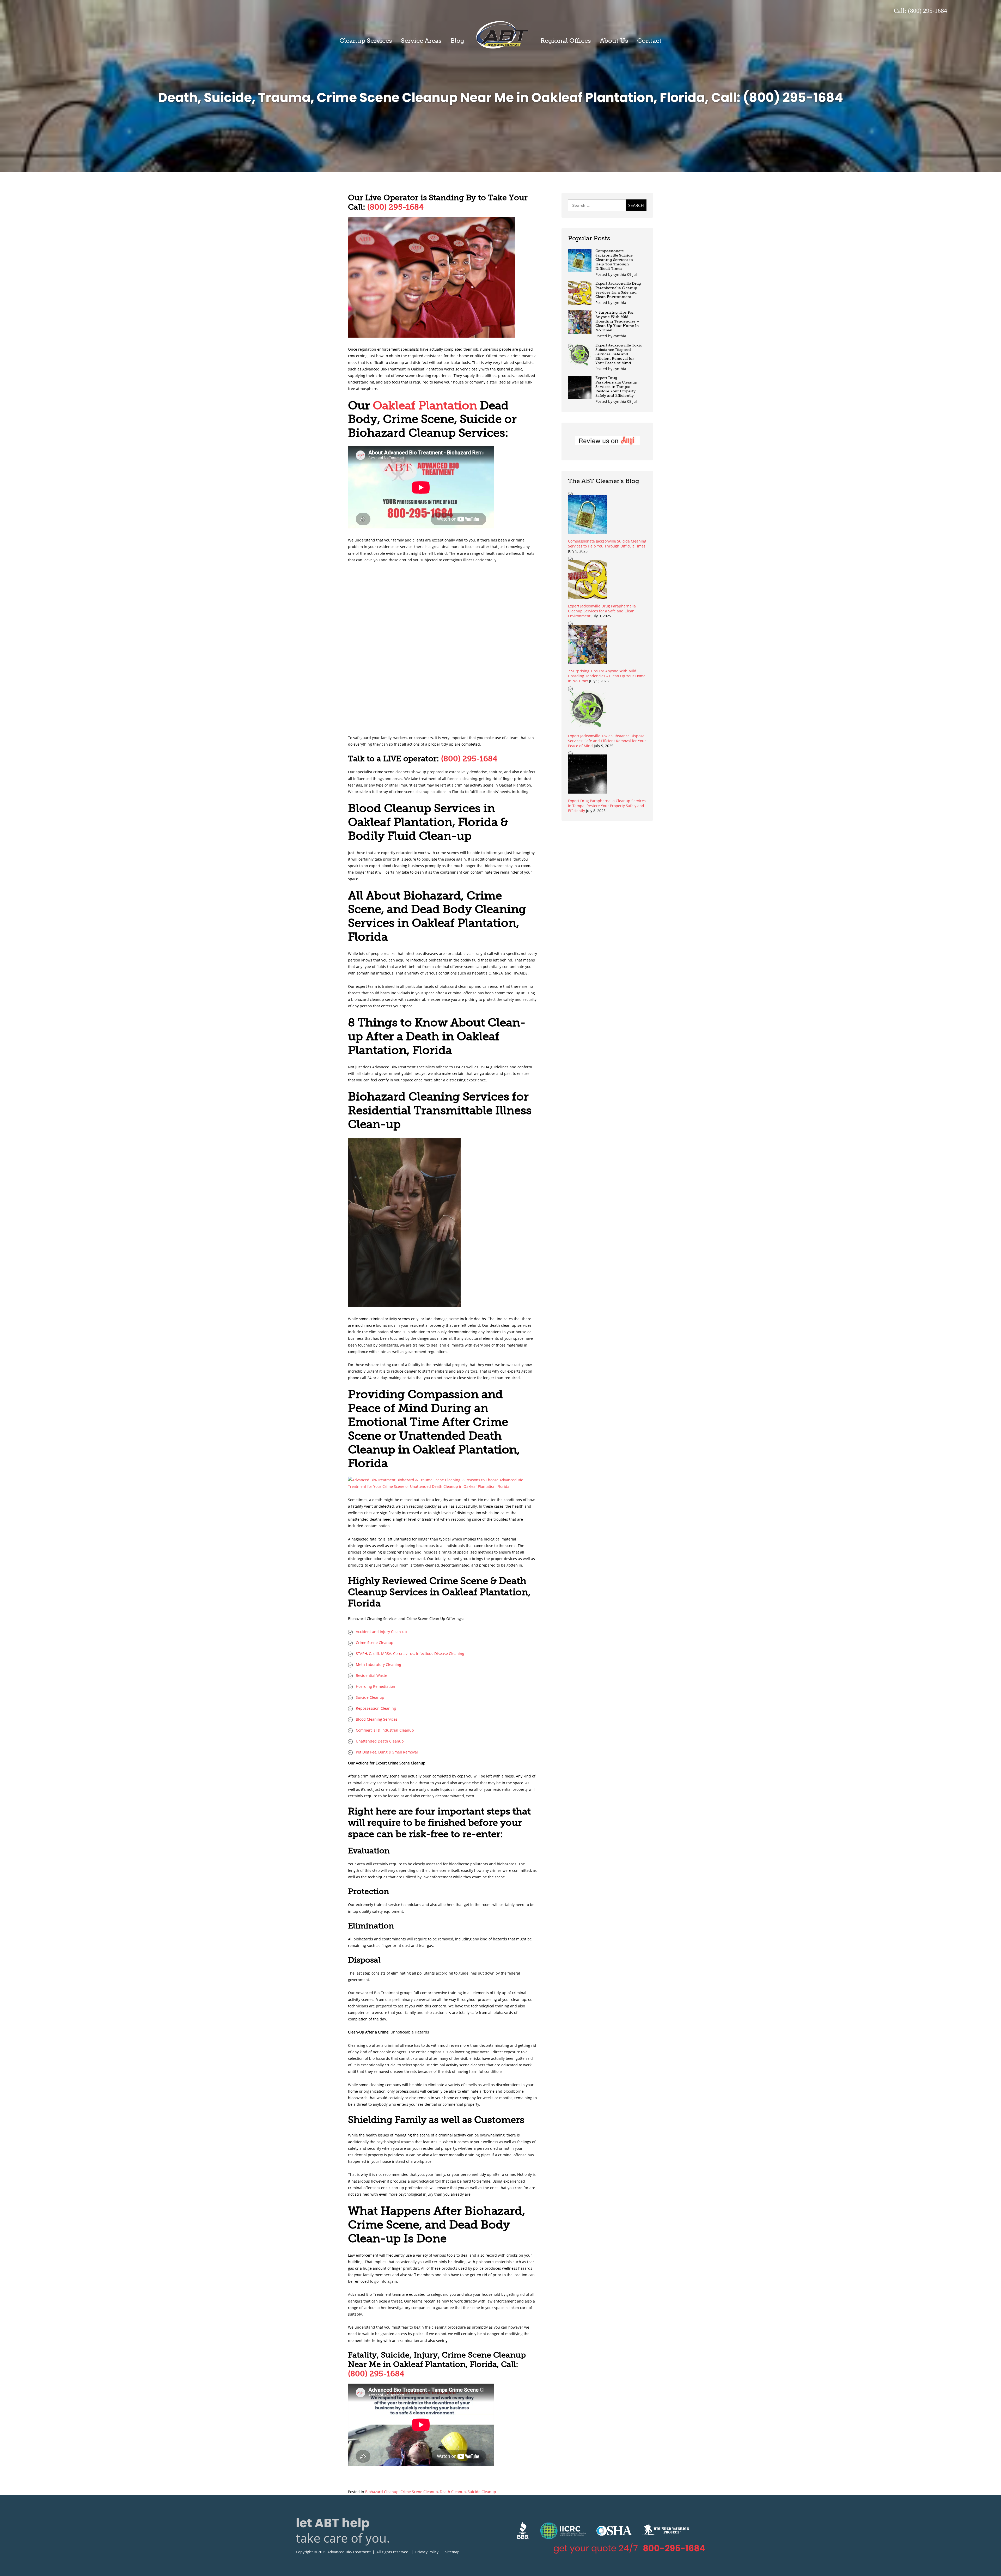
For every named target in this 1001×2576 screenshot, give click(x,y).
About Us (614, 41)
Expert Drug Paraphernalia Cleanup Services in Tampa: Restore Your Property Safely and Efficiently (616, 387)
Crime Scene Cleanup (419, 2492)
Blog (457, 41)
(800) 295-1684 (395, 207)
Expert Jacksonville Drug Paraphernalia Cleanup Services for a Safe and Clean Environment (618, 290)
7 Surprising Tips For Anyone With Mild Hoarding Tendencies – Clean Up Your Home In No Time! (617, 321)
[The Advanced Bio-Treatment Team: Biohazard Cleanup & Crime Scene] (442, 1486)
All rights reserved (392, 2552)
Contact (649, 41)
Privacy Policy (427, 2552)
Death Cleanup (453, 2492)
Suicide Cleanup (482, 2492)
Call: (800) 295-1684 (920, 11)
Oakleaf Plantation (425, 405)
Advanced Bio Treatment (502, 35)
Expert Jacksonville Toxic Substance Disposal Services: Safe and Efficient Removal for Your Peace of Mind (619, 354)
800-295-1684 (674, 2548)
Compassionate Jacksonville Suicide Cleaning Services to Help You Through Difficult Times (614, 260)
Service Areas (421, 41)
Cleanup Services (366, 41)
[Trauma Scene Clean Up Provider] (431, 336)
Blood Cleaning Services (377, 1719)
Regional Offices (566, 41)
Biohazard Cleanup (382, 2492)
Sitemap (452, 2552)
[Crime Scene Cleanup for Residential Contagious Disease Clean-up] (404, 1306)
